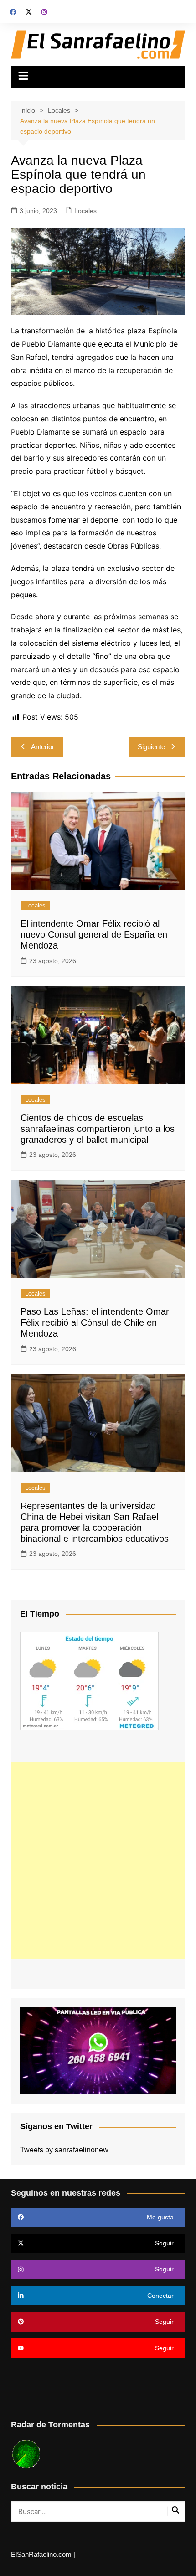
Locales (85, 211)
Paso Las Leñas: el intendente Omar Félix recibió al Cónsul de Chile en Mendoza (95, 1322)
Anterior (43, 747)
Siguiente (151, 747)
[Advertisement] (98, 1861)
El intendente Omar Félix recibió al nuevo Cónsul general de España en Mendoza (94, 934)
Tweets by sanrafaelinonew (64, 2150)
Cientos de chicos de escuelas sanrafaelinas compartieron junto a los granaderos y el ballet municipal (98, 1129)
